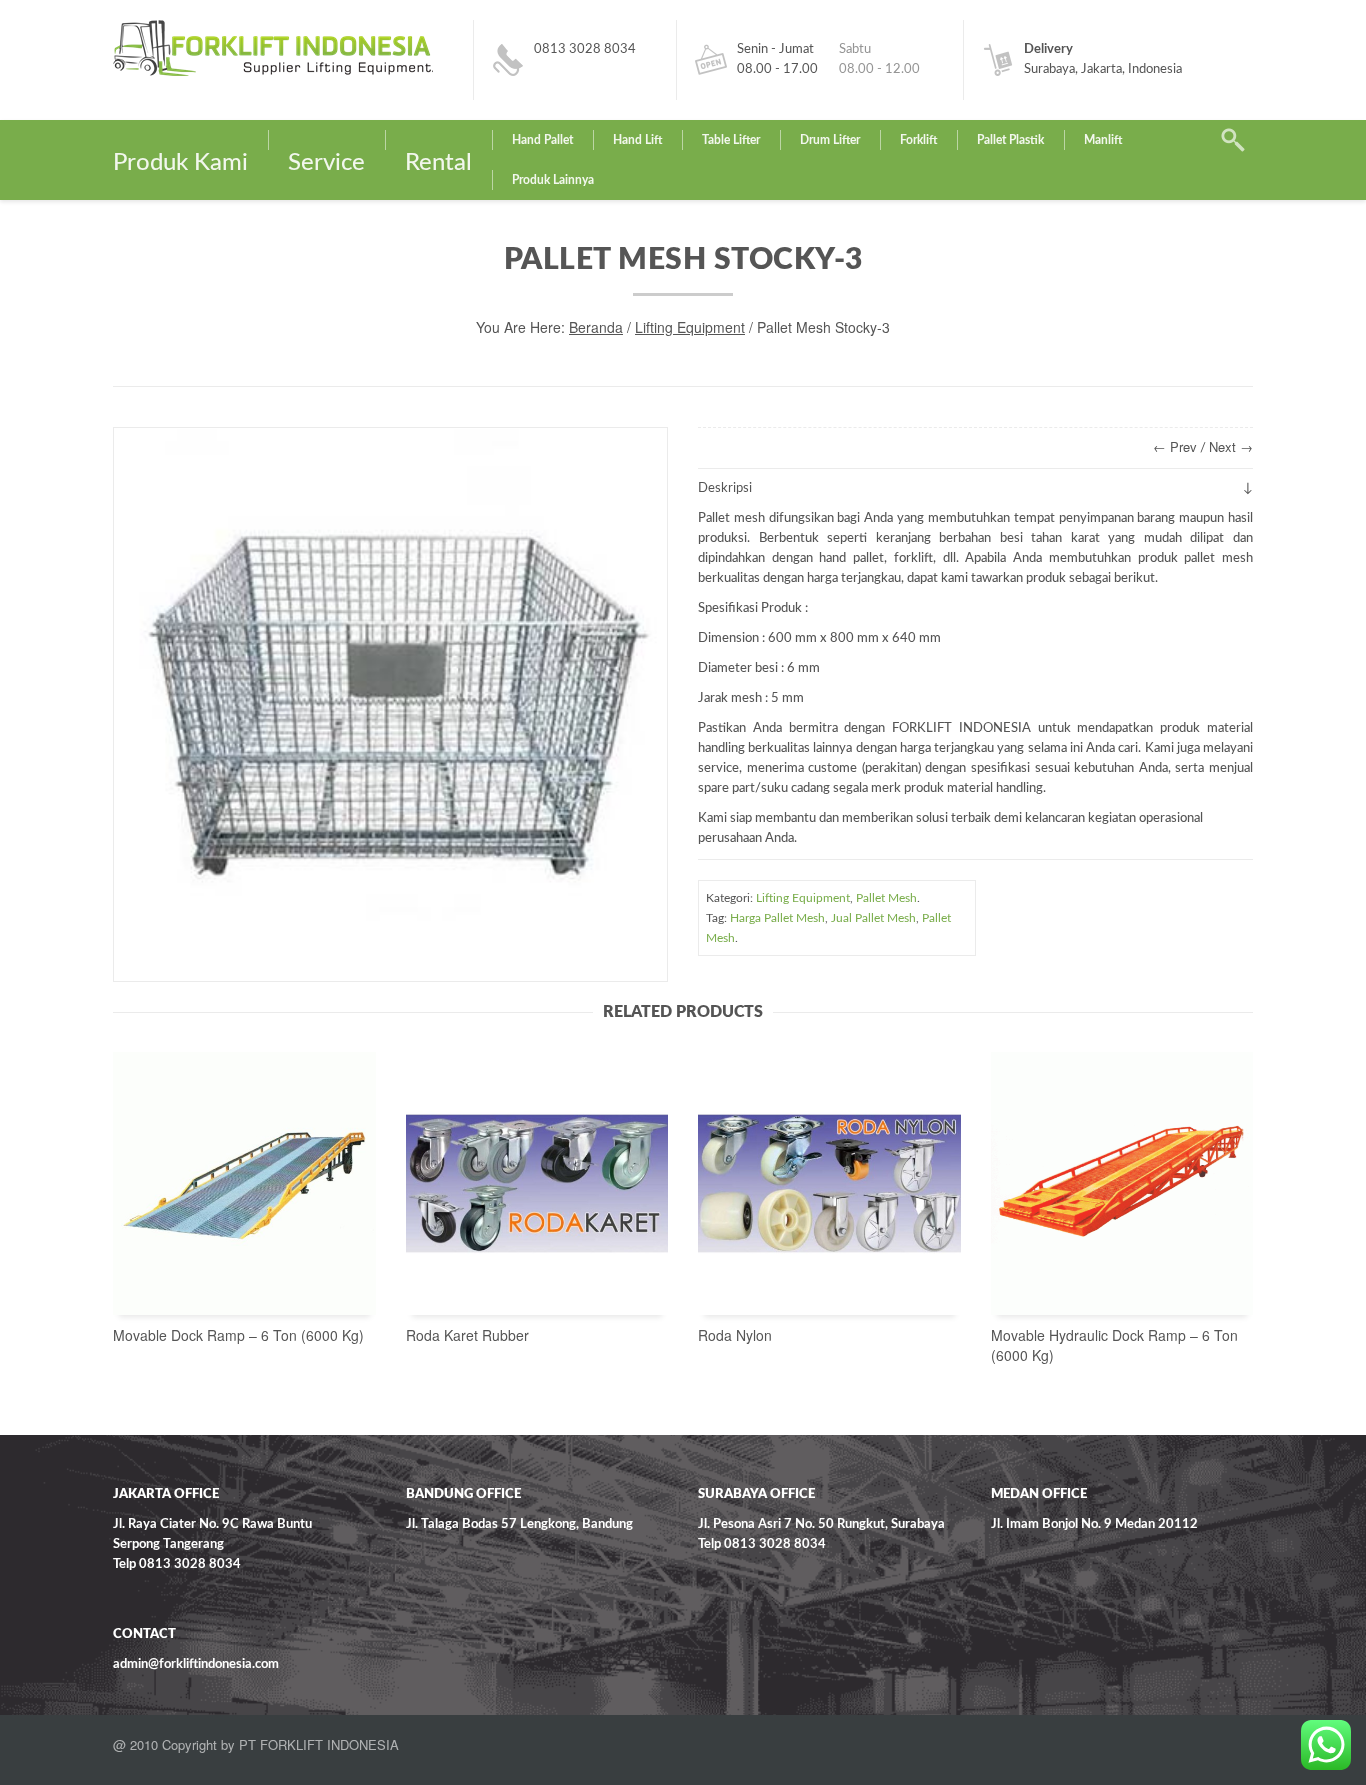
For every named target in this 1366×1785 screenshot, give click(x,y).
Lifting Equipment (690, 327)
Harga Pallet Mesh (777, 918)
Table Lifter (731, 140)
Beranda (596, 327)
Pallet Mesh (886, 898)
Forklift (918, 140)
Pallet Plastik (1010, 140)
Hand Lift (637, 140)
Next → (1231, 446)
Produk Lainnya (553, 180)
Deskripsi (725, 488)
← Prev (1175, 446)
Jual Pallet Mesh (873, 918)
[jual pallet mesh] (390, 704)
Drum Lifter (830, 140)
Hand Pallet (542, 140)
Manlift (1103, 140)
